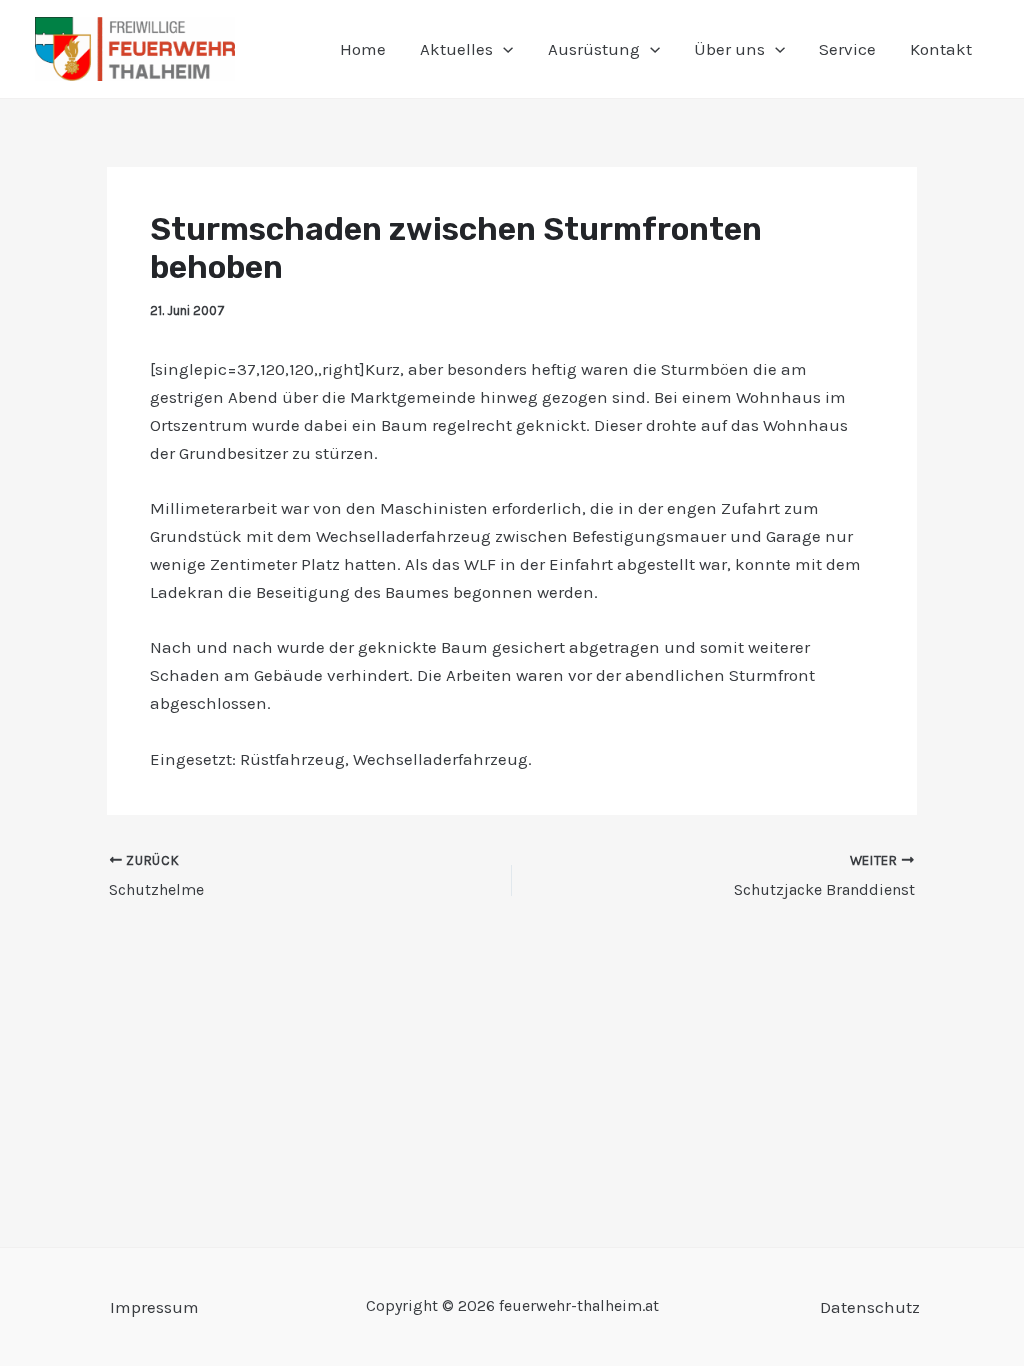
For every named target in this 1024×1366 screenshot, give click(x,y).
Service (847, 49)
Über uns (729, 49)
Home (363, 49)
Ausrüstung (594, 49)
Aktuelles (456, 49)
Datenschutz (870, 1307)
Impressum (154, 1307)
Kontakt (941, 49)
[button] (503, 49)
